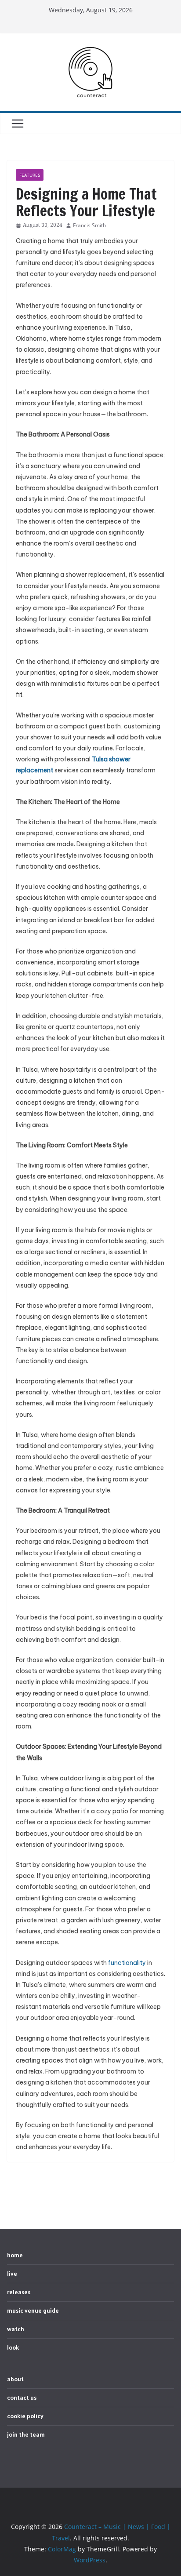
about (15, 2379)
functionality (127, 1963)
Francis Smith (89, 225)
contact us (22, 2398)
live (12, 2274)
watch (16, 2329)
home (15, 2255)
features (30, 175)
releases (19, 2292)
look (13, 2347)
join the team (26, 2434)
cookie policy (25, 2416)
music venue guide (33, 2310)
